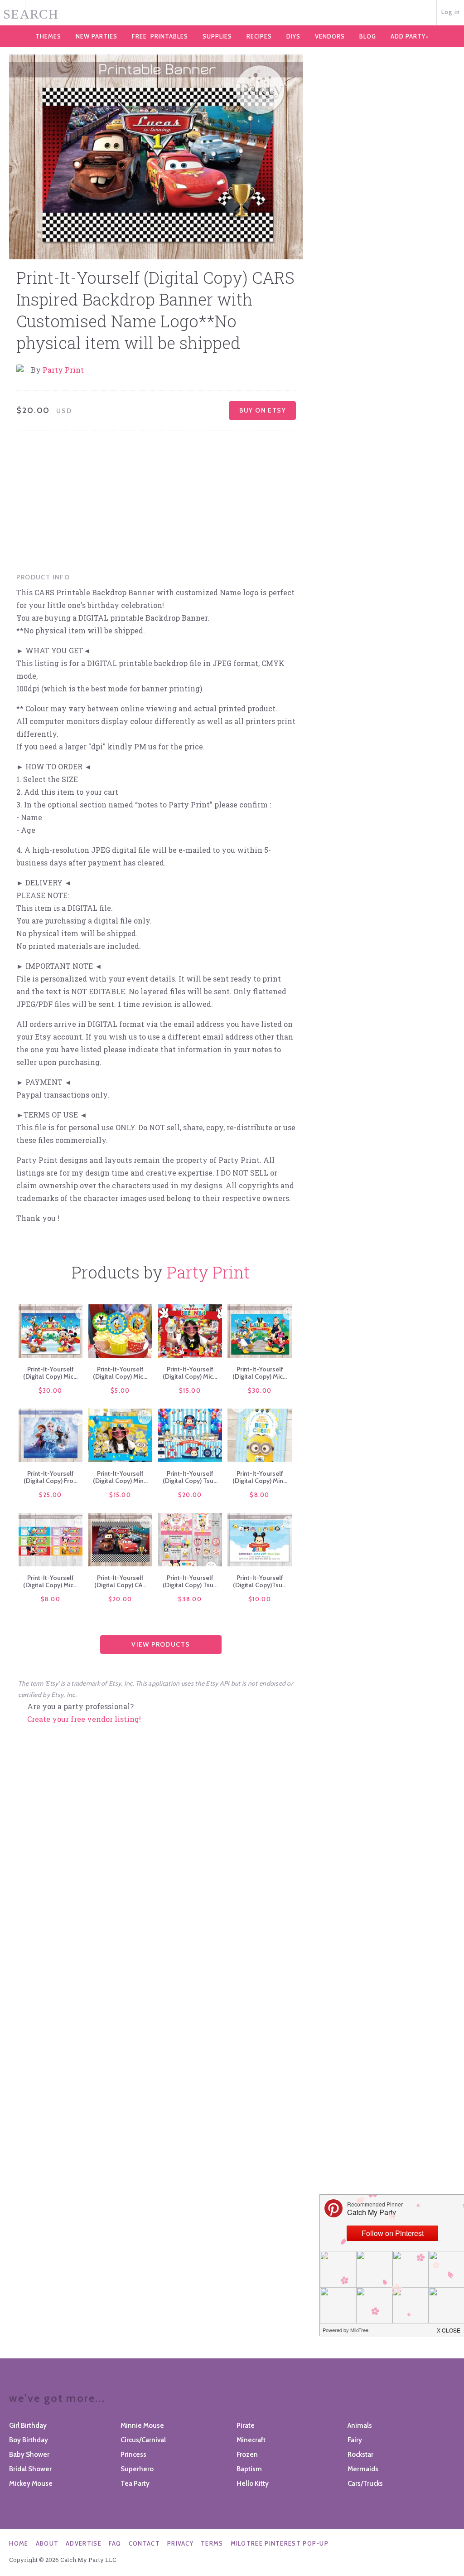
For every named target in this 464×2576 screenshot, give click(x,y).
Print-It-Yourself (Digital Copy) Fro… (51, 1477)
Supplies (217, 36)
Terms (212, 2543)
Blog (368, 36)
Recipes (259, 36)
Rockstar (360, 2454)
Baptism (249, 2469)
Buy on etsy (263, 410)
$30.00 (51, 1390)
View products (161, 1644)
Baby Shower (29, 2454)
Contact (144, 2543)
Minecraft (251, 2440)
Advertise (84, 2543)
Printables (160, 36)
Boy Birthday (29, 2440)
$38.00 (190, 1599)
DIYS (293, 36)
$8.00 (260, 1495)
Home (19, 2543)
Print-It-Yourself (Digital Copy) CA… (120, 1581)
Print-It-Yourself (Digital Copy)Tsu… (260, 1581)
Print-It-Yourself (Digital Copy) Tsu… (190, 1477)
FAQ (115, 2543)
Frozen (247, 2454)
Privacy (180, 2543)
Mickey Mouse (31, 2484)
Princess (133, 2454)
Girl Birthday (28, 2425)
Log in (451, 12)
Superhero (137, 2469)
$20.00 (190, 1495)
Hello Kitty (253, 2484)
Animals (360, 2425)
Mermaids (363, 2469)
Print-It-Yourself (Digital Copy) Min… (120, 1477)
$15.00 (190, 1390)
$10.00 (260, 1599)
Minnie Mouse (142, 2425)
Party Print (63, 370)
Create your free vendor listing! (84, 1719)
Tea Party (135, 2484)
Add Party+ (410, 36)
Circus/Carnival (143, 2440)
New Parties (97, 36)
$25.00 (51, 1495)
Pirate (246, 2425)
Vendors (330, 36)
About (47, 2543)
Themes (48, 36)
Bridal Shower (30, 2469)
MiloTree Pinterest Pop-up (280, 2543)
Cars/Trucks (365, 2484)
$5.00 (120, 1390)
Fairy (355, 2440)
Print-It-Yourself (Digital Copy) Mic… (50, 1373)
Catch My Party (232, 13)
